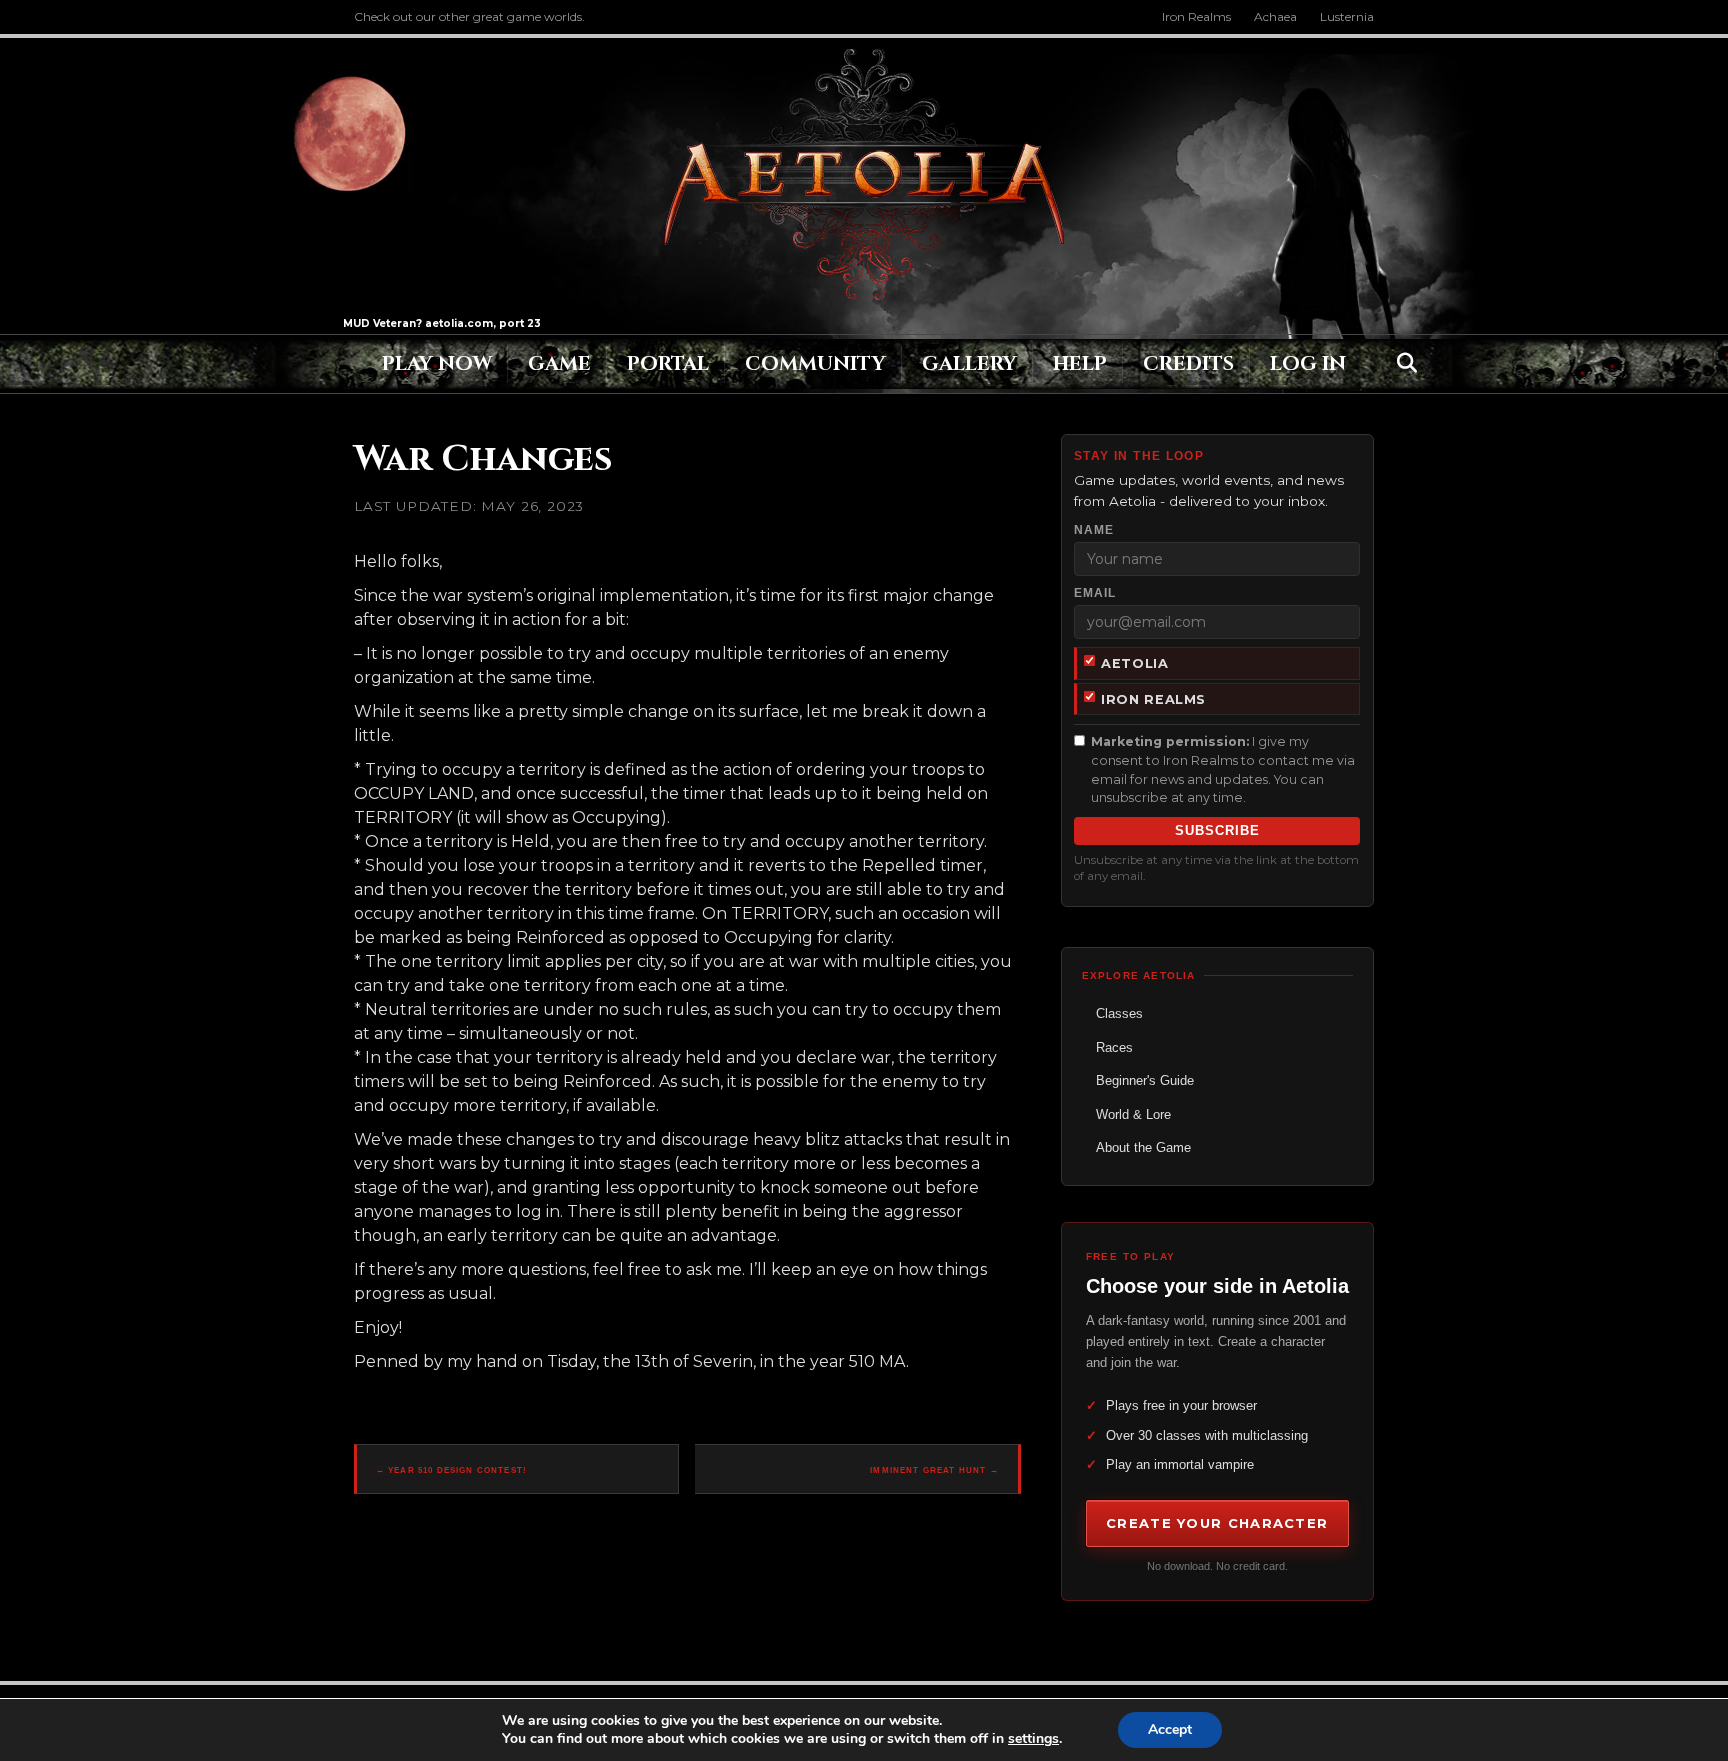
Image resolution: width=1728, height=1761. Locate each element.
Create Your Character (1217, 1523)
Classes (1119, 1013)
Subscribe (1217, 830)
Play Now (437, 363)
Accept (1170, 1729)
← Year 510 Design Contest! (451, 1470)
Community (815, 363)
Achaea (1275, 16)
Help (1080, 363)
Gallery (969, 363)
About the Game (1143, 1147)
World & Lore (1133, 1114)
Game (559, 363)
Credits (1188, 363)
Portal (668, 363)
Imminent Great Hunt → (934, 1470)
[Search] (1401, 363)
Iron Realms (1196, 16)
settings (1033, 1739)
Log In (1308, 363)
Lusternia (1347, 16)
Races (1114, 1047)
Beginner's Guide (1145, 1080)
